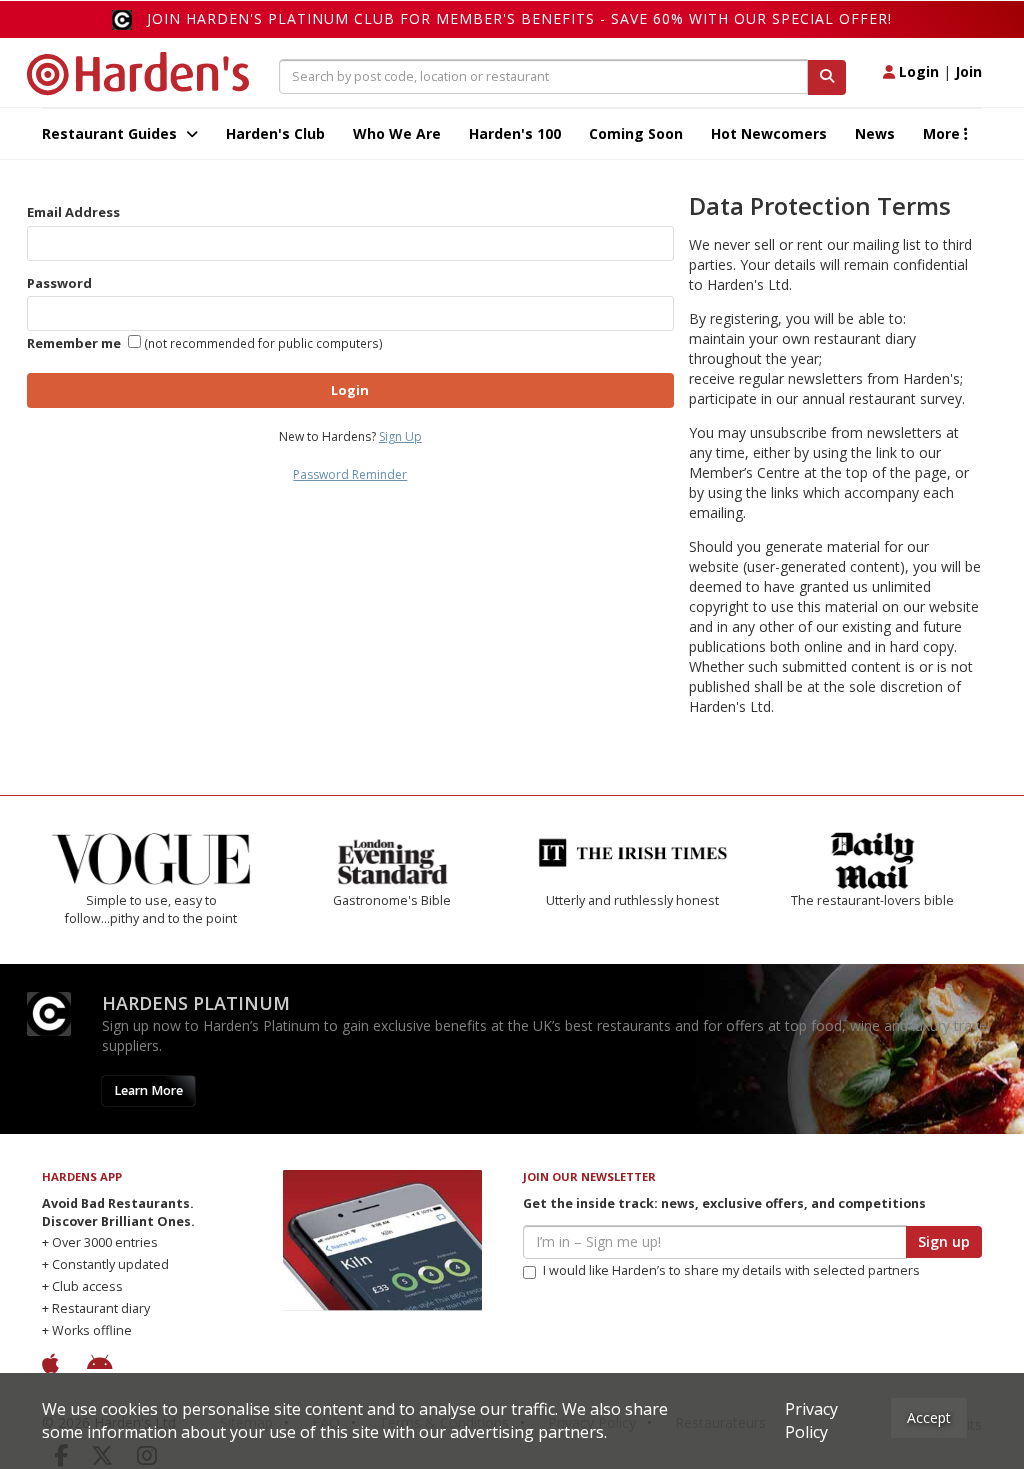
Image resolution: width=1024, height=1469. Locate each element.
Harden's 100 (515, 133)
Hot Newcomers (769, 133)
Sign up (944, 1241)
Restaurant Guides (111, 133)
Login (917, 71)
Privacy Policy (811, 1420)
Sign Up (400, 436)
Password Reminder (350, 474)
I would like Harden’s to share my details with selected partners (731, 1270)
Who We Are (397, 133)
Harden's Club (275, 133)
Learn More (148, 1090)
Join (968, 71)
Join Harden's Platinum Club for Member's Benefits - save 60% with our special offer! (519, 18)
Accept (929, 1417)
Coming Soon (636, 133)
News (875, 133)
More (943, 133)
